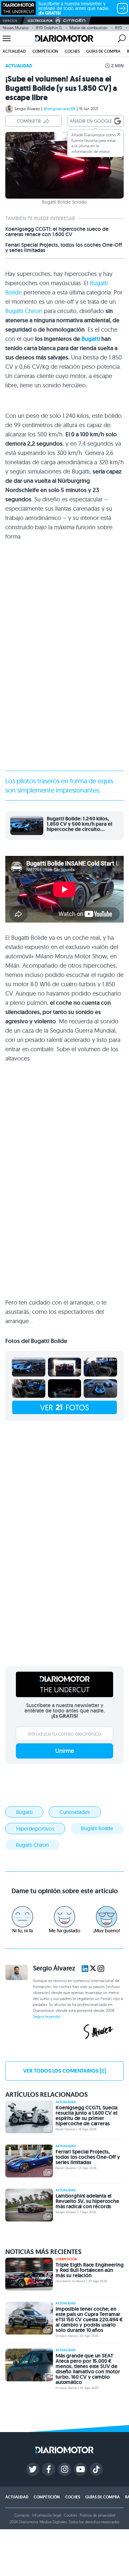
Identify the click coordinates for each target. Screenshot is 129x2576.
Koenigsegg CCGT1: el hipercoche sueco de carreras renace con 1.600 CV (57, 232)
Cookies (71, 2515)
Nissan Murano (16, 28)
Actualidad (14, 51)
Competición (45, 51)
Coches (72, 51)
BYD (119, 28)
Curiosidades (75, 1812)
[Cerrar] (119, 134)
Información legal (47, 2515)
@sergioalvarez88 (60, 109)
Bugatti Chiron (24, 311)
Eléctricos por (40, 21)
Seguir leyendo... (48, 2016)
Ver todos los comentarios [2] (64, 2071)
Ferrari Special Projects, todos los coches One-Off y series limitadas (64, 248)
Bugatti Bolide (97, 1828)
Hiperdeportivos (35, 1829)
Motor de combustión (88, 28)
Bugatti (91, 339)
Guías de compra (103, 51)
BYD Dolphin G (49, 28)
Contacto (22, 2515)
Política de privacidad (97, 2515)
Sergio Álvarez (27, 109)
